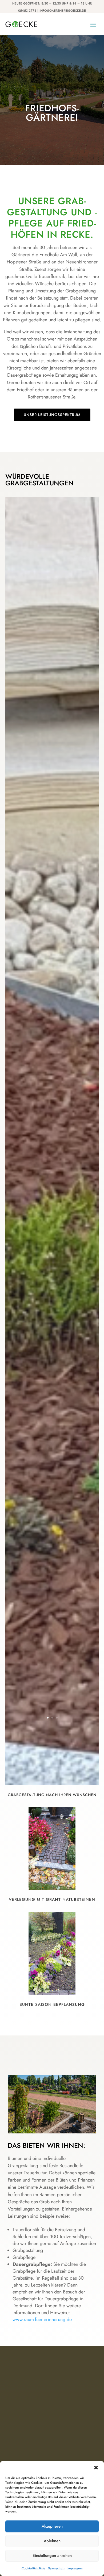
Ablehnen (52, 2541)
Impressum (75, 2568)
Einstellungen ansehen (52, 2556)
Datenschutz (56, 2568)
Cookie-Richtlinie (33, 2568)
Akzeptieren (52, 2526)
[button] (96, 2468)
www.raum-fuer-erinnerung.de (42, 2319)
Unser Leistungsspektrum (52, 415)
